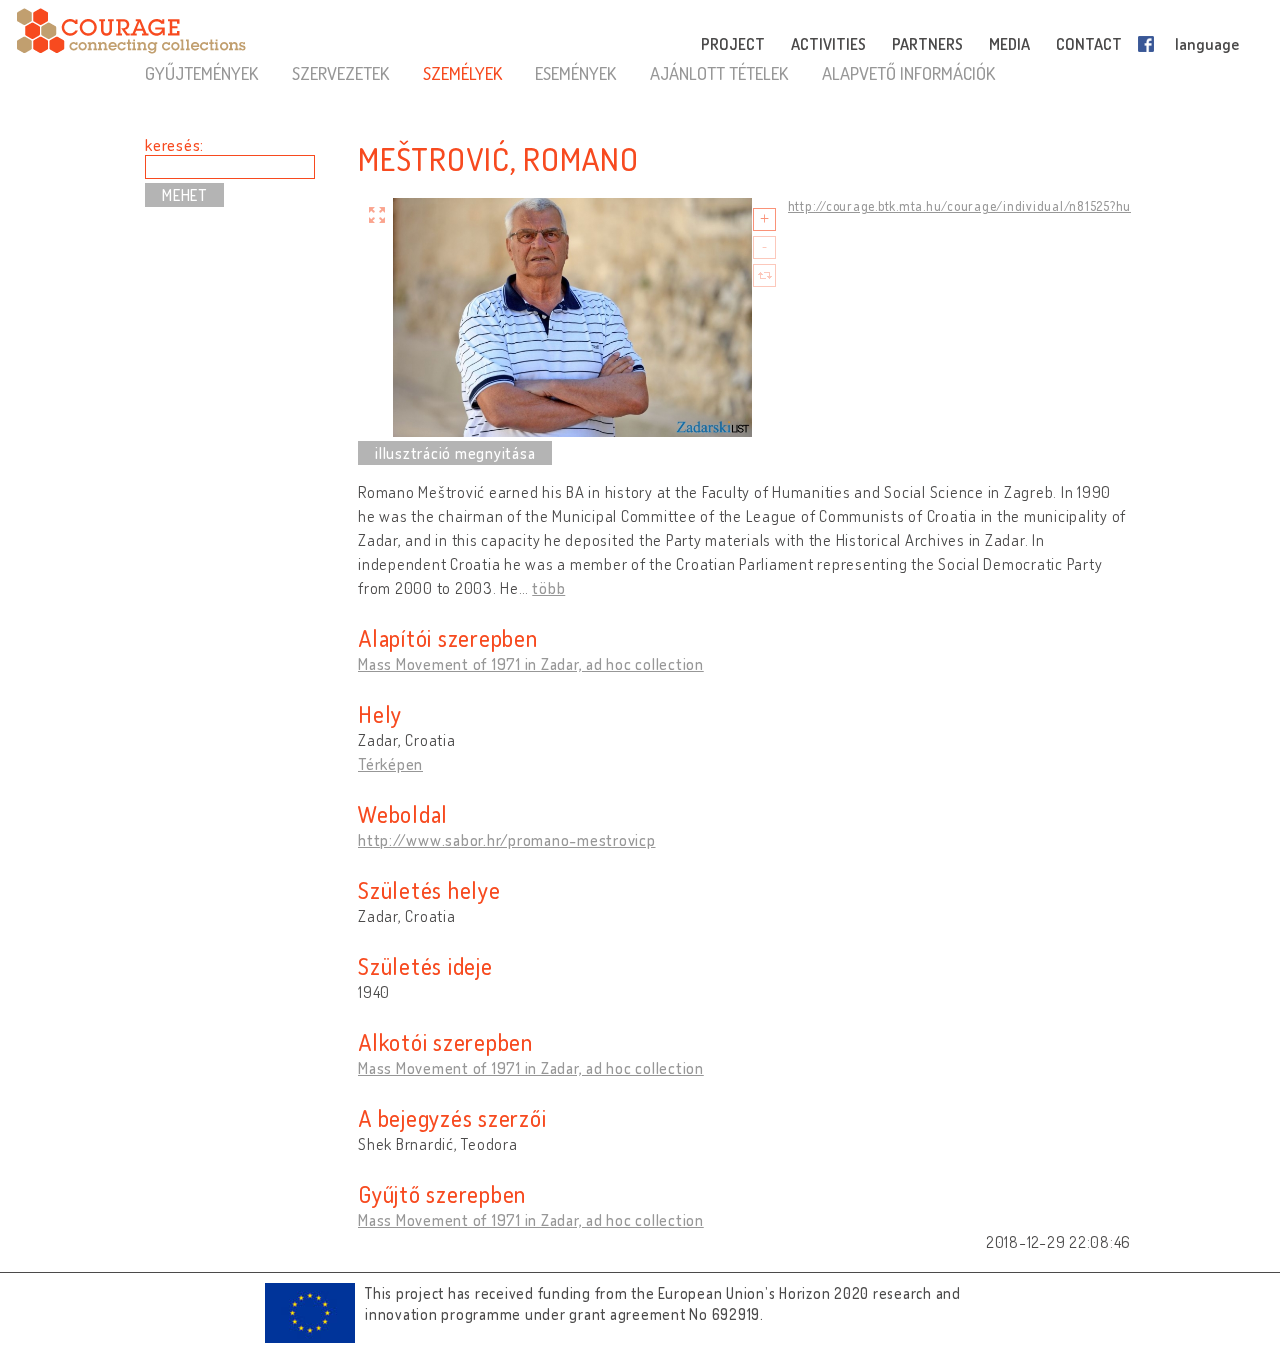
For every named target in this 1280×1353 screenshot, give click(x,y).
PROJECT (733, 44)
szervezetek (340, 73)
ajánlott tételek (719, 73)
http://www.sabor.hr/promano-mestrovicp (507, 840)
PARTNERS (927, 44)
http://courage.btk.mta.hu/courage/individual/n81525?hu (960, 206)
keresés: (174, 145)
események (575, 73)
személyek (462, 73)
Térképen (390, 764)
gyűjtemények (201, 73)
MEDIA (1009, 44)
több (548, 588)
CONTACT (1089, 44)
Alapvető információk (908, 73)
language (1207, 44)
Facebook (1150, 44)
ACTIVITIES (828, 44)
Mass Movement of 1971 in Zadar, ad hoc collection (531, 664)
